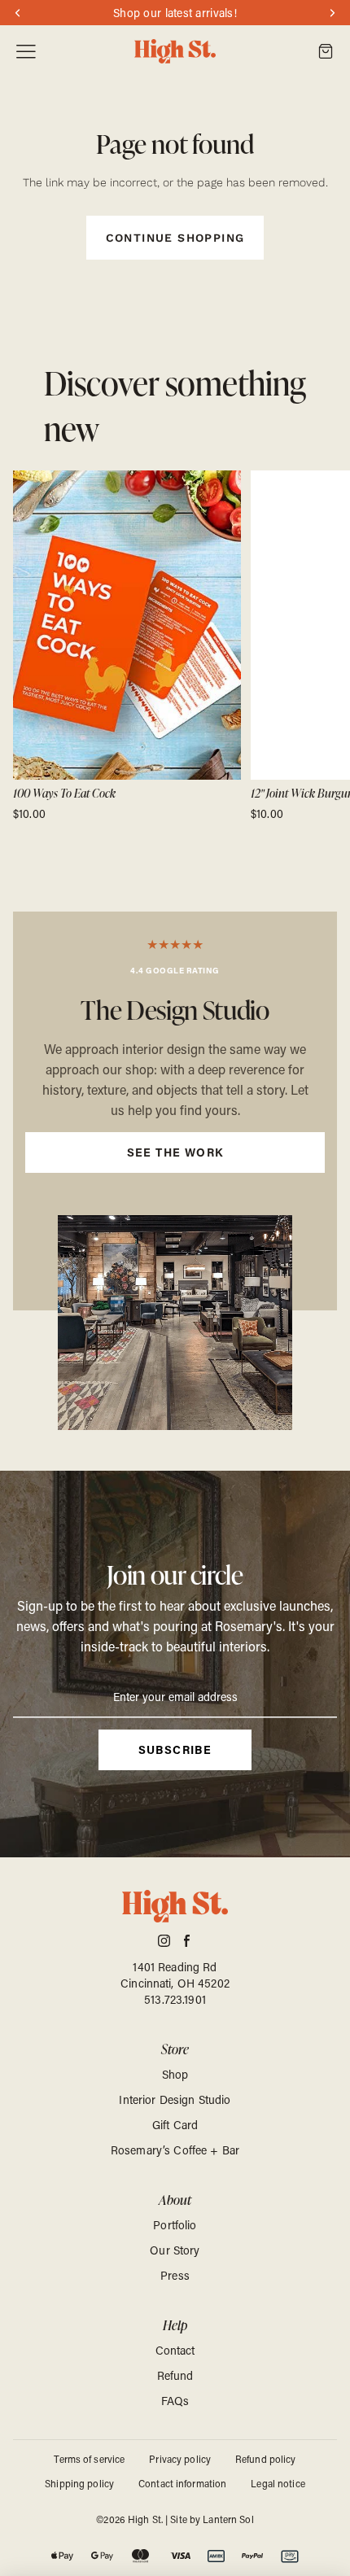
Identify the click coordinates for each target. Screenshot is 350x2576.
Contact (175, 2350)
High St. (145, 2519)
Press (175, 2275)
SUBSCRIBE (175, 1749)
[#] (175, 1111)
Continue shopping (175, 238)
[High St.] (175, 52)
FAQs (175, 2401)
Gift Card (175, 2125)
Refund (175, 2375)
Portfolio (175, 2225)
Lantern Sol (228, 2519)
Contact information (182, 2483)
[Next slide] (319, 646)
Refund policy (266, 2459)
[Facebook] (187, 1941)
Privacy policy (180, 2459)
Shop (175, 2074)
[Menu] (26, 52)
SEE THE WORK (175, 1152)
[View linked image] (175, 1323)
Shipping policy (79, 2483)
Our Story (175, 2250)
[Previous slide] (31, 646)
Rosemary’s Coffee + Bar (175, 2150)
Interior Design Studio (175, 2099)
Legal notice (278, 2483)
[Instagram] (164, 1941)
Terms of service (89, 2459)
